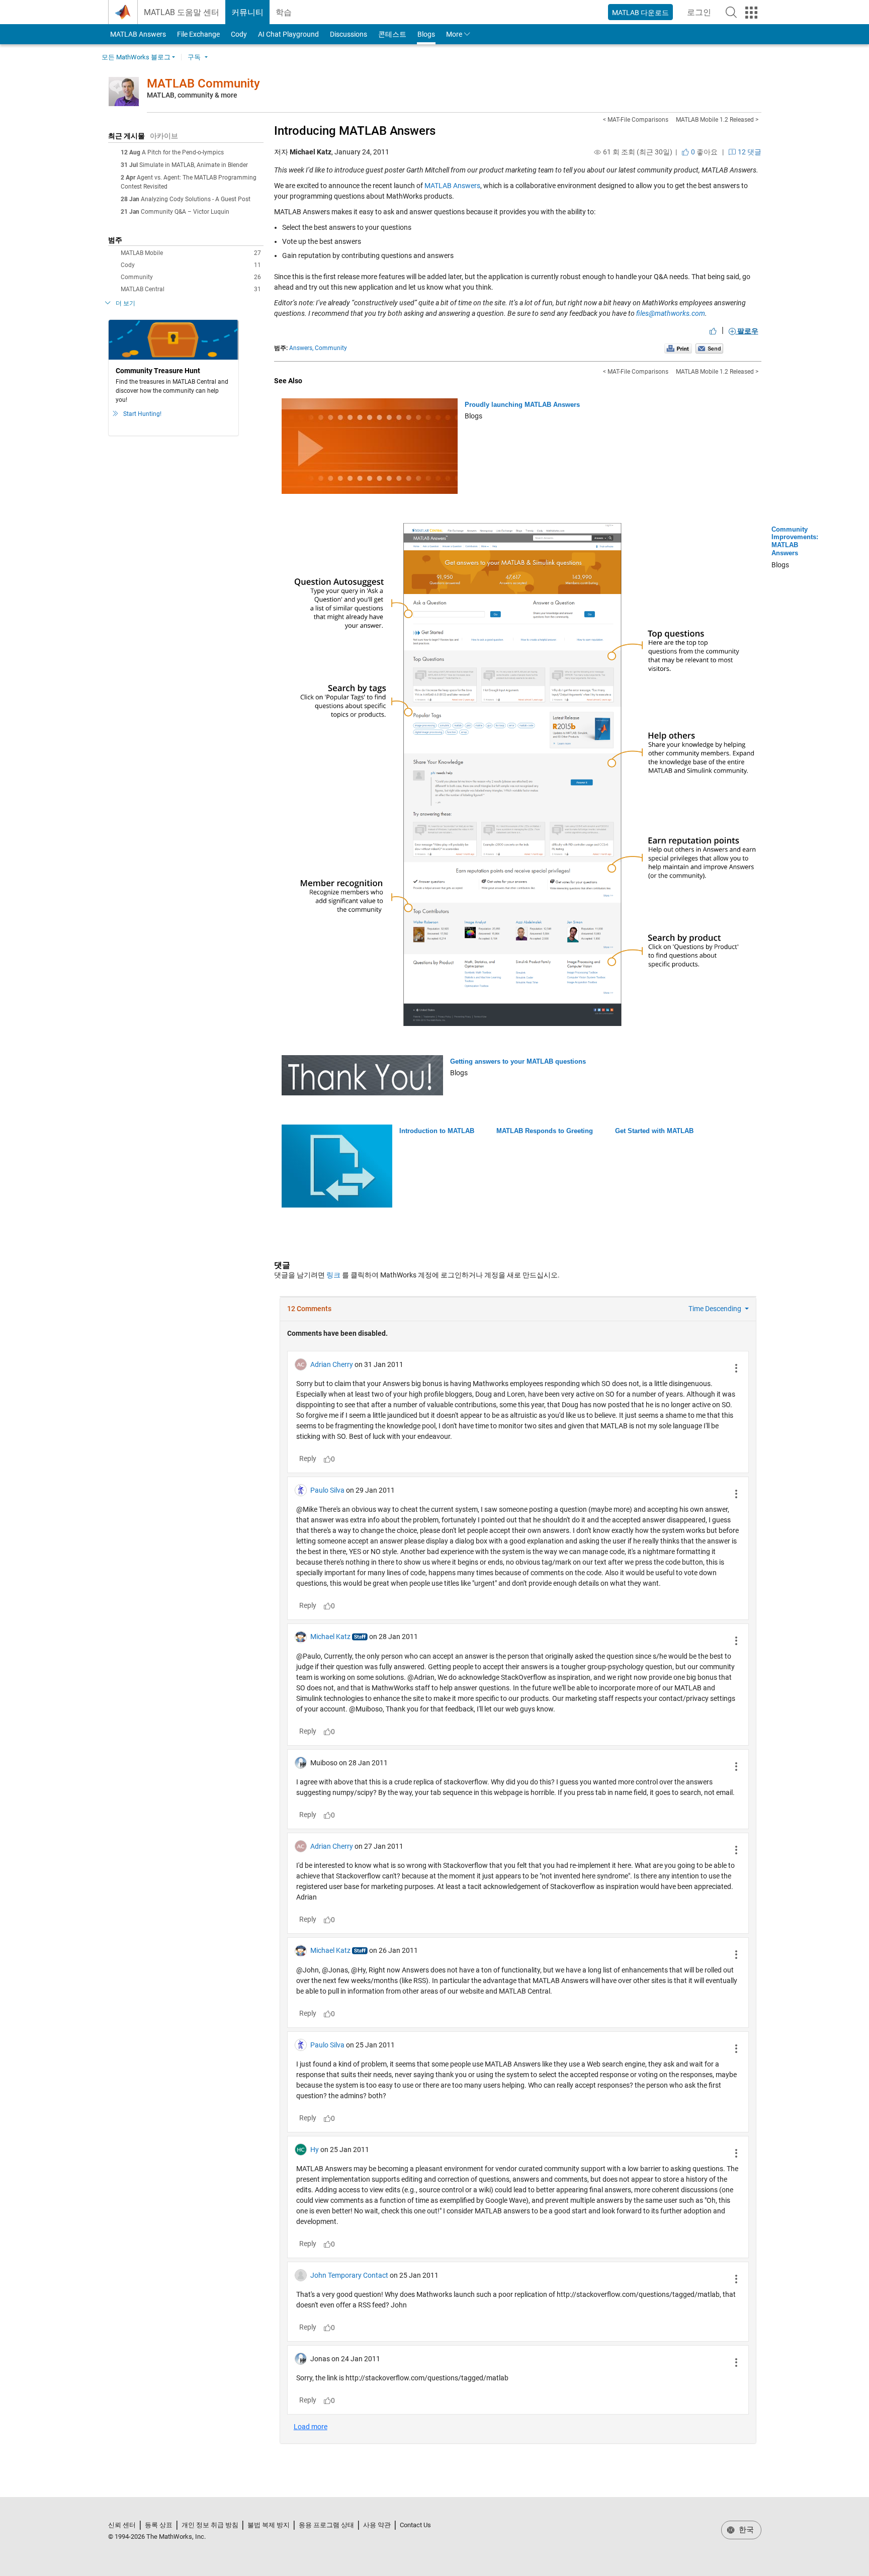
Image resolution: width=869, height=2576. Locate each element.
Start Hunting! (142, 414)
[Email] (709, 348)
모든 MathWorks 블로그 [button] (136, 57)
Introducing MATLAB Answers (355, 131)
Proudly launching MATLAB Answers (522, 405)
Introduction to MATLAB (437, 1131)
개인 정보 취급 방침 (210, 2525)
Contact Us (415, 2525)
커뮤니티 (247, 12)
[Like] (713, 331)
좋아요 (704, 152)
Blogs (426, 34)
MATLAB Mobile (191, 253)
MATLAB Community (203, 83)
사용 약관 (377, 2525)
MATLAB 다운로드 (640, 13)
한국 (745, 2530)
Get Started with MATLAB (654, 1131)
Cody (239, 34)
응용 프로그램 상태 (326, 2525)
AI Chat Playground (288, 34)
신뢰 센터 (122, 2525)
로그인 (702, 15)
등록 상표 (159, 2525)
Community (191, 277)
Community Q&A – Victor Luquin (185, 212)
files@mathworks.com (671, 313)
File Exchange (198, 34)
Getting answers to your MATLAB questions (518, 1061)
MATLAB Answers (137, 34)
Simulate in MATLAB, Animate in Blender (194, 165)
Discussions (349, 34)
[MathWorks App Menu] (751, 13)
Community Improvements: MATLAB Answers (795, 541)
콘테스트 (392, 34)
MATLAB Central (191, 289)
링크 (333, 1275)
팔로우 (747, 331)
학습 (284, 12)
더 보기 (125, 303)
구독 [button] (194, 57)
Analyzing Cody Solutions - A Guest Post (196, 199)
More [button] (454, 34)
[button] (731, 12)
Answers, (301, 348)
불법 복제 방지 (269, 2525)
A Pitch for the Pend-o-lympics (183, 152)
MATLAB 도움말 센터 (182, 12)
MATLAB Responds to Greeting (545, 1131)
